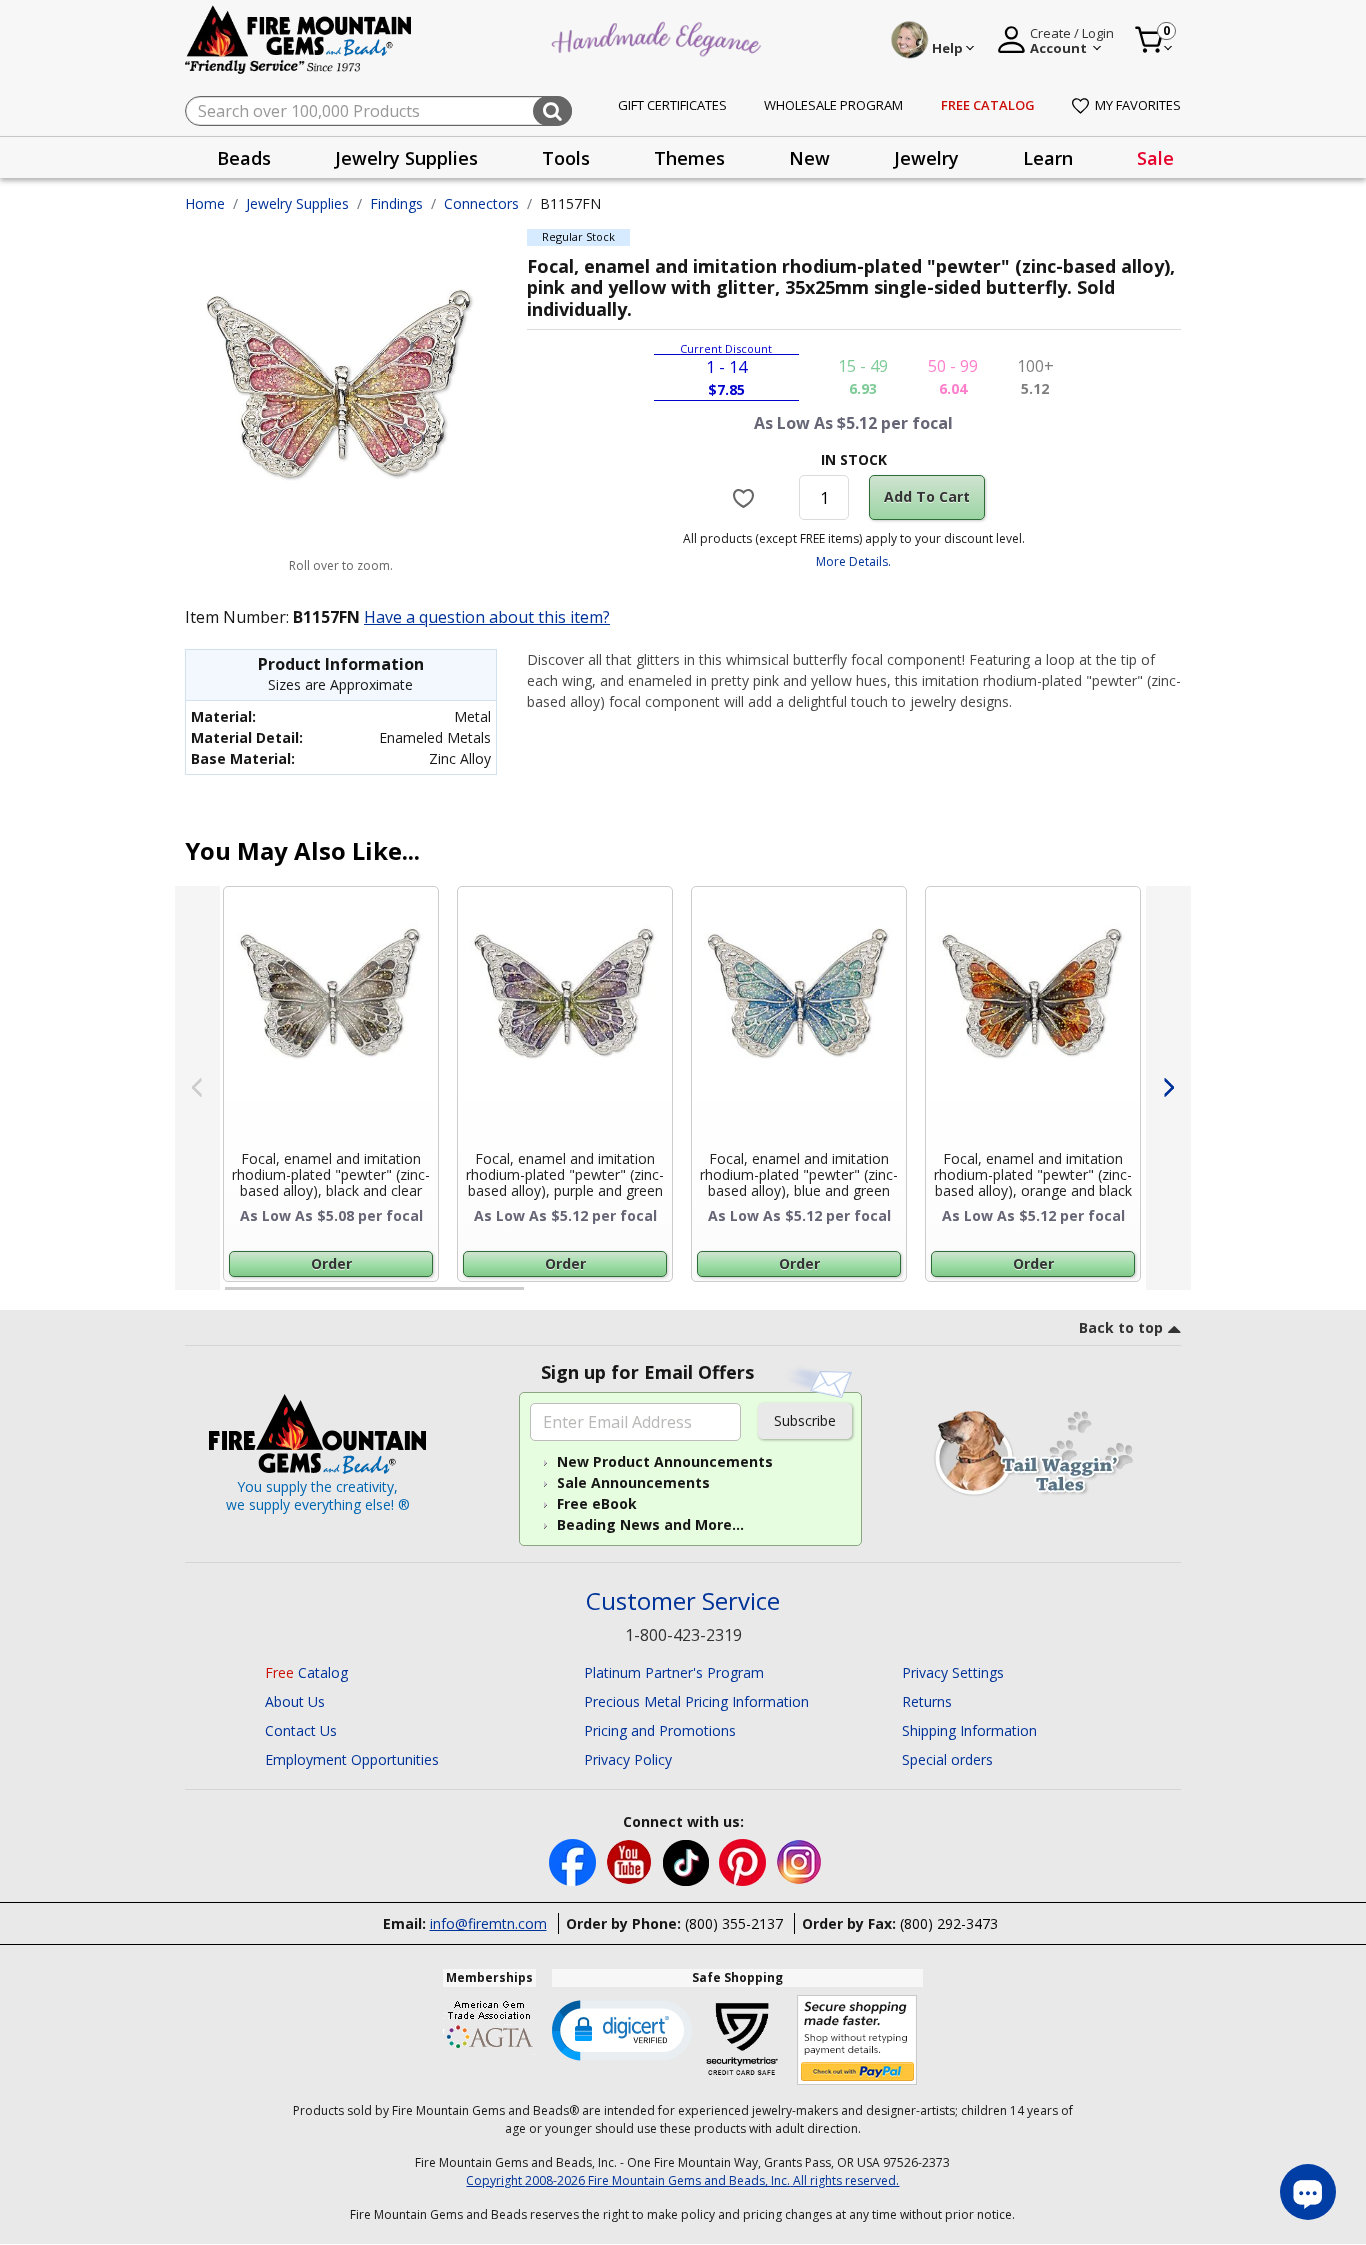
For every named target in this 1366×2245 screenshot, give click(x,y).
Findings (396, 203)
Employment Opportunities (352, 1759)
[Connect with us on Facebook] (574, 1860)
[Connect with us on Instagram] (799, 1860)
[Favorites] (746, 498)
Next (1168, 1088)
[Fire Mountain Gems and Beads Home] (299, 38)
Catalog (306, 1672)
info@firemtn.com (488, 1923)
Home (205, 203)
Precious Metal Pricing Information (696, 1701)
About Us (295, 1701)
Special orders (947, 1759)
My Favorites (1138, 105)
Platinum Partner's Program (674, 1672)
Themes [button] (689, 158)
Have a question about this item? (487, 617)
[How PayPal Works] (857, 2040)
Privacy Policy (628, 1759)
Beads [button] (244, 158)
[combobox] (378, 111)
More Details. (853, 561)
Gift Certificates (672, 105)
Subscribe (805, 1420)
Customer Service (683, 1601)
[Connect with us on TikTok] (688, 1860)
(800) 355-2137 (734, 1923)
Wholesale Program (833, 105)
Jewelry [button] (926, 158)
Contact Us (301, 1730)
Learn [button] (1048, 158)
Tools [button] (566, 158)
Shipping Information (969, 1730)
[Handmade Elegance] (659, 36)
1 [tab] (235, 1297)
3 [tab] (852, 1297)
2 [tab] (544, 1297)
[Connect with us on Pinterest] (744, 1860)
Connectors (481, 203)
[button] (622, 2029)
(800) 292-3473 (949, 1923)
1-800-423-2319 (683, 1635)
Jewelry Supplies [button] (406, 158)
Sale (1155, 158)
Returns (927, 1701)
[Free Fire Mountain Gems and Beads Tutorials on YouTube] (631, 1860)
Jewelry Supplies (297, 203)
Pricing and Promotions (660, 1730)
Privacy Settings (953, 1672)
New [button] (809, 158)
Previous (197, 1088)
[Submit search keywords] (552, 111)
